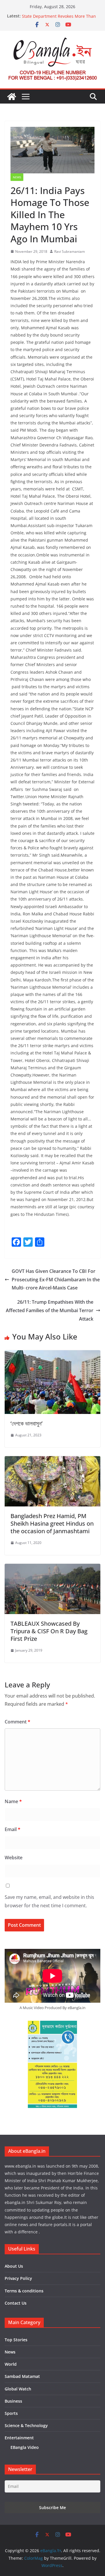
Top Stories (16, 2340)
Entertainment (19, 2438)
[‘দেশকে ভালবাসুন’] (52, 1354)
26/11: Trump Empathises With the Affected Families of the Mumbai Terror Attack (50, 1310)
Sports (11, 2413)
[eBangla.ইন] (12, 97)
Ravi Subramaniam (70, 251)
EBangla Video (25, 2447)
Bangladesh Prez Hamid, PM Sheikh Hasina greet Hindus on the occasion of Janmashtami (52, 1523)
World (11, 2364)
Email (13, 1829)
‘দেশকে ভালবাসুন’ (27, 1423)
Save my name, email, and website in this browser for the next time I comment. (49, 1901)
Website (14, 1858)
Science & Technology (26, 2425)
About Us (14, 2266)
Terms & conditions (24, 2291)
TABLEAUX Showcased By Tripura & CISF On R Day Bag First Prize (49, 1631)
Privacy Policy (18, 2278)
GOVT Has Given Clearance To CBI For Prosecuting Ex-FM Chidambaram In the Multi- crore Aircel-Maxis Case (56, 1280)
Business (13, 2401)
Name (13, 1801)
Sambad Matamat (22, 2376)
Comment (17, 1722)
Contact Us (16, 2303)
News (17, 177)
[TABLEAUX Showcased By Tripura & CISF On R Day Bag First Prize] (52, 1568)
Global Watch (18, 2389)
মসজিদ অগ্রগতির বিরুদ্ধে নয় (41, 16)
